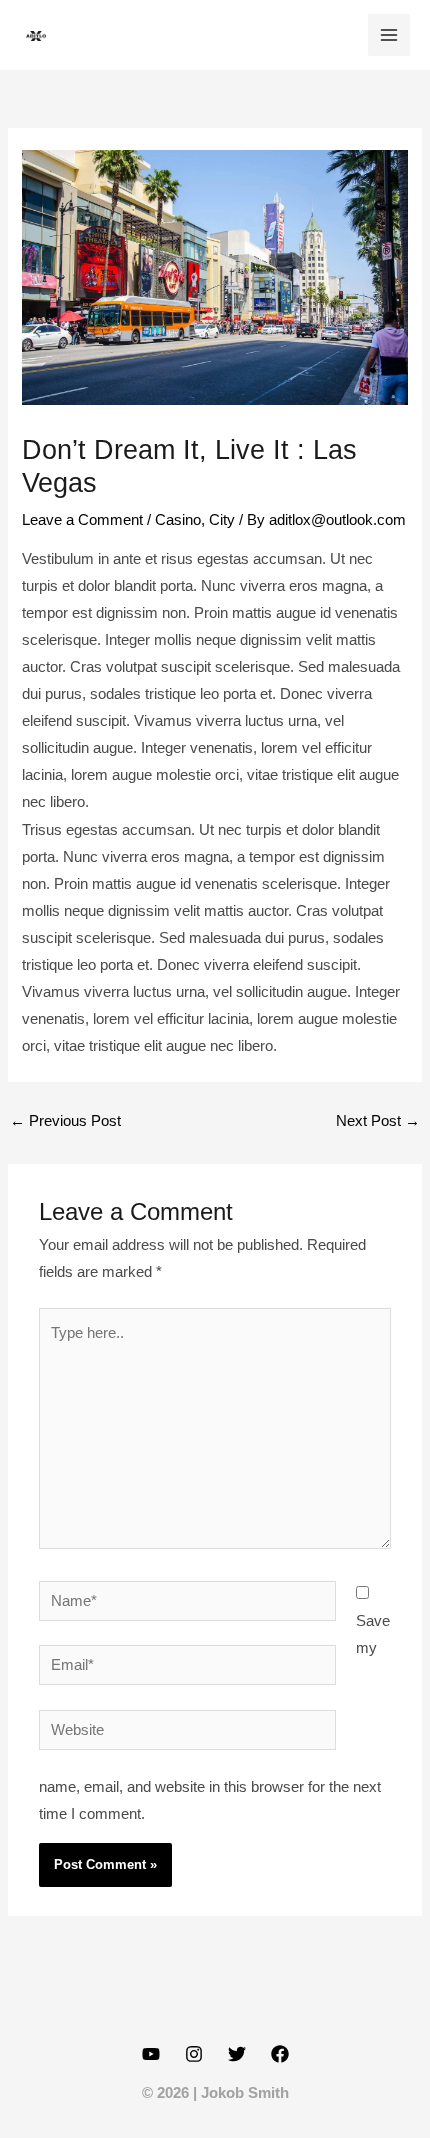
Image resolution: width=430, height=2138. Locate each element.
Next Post (378, 1121)
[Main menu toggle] (389, 35)
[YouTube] (151, 2054)
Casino (178, 520)
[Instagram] (194, 2054)
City (222, 520)
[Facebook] (280, 2054)
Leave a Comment (82, 520)
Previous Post (65, 1121)
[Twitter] (237, 2054)
